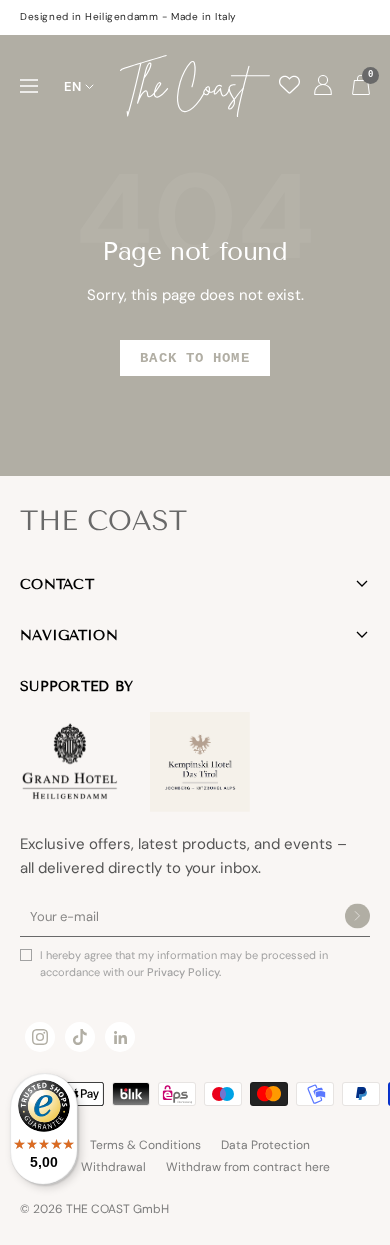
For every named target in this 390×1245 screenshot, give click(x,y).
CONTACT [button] (57, 584)
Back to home (194, 358)
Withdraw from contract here (248, 1167)
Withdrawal (113, 1167)
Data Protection (265, 1145)
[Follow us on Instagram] (40, 1037)
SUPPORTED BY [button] (76, 686)
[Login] (323, 86)
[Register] (357, 917)
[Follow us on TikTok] (80, 1037)
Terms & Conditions (145, 1145)
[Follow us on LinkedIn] (120, 1037)
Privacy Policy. (184, 972)
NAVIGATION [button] (69, 635)
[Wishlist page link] (289, 84)
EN (72, 86)
